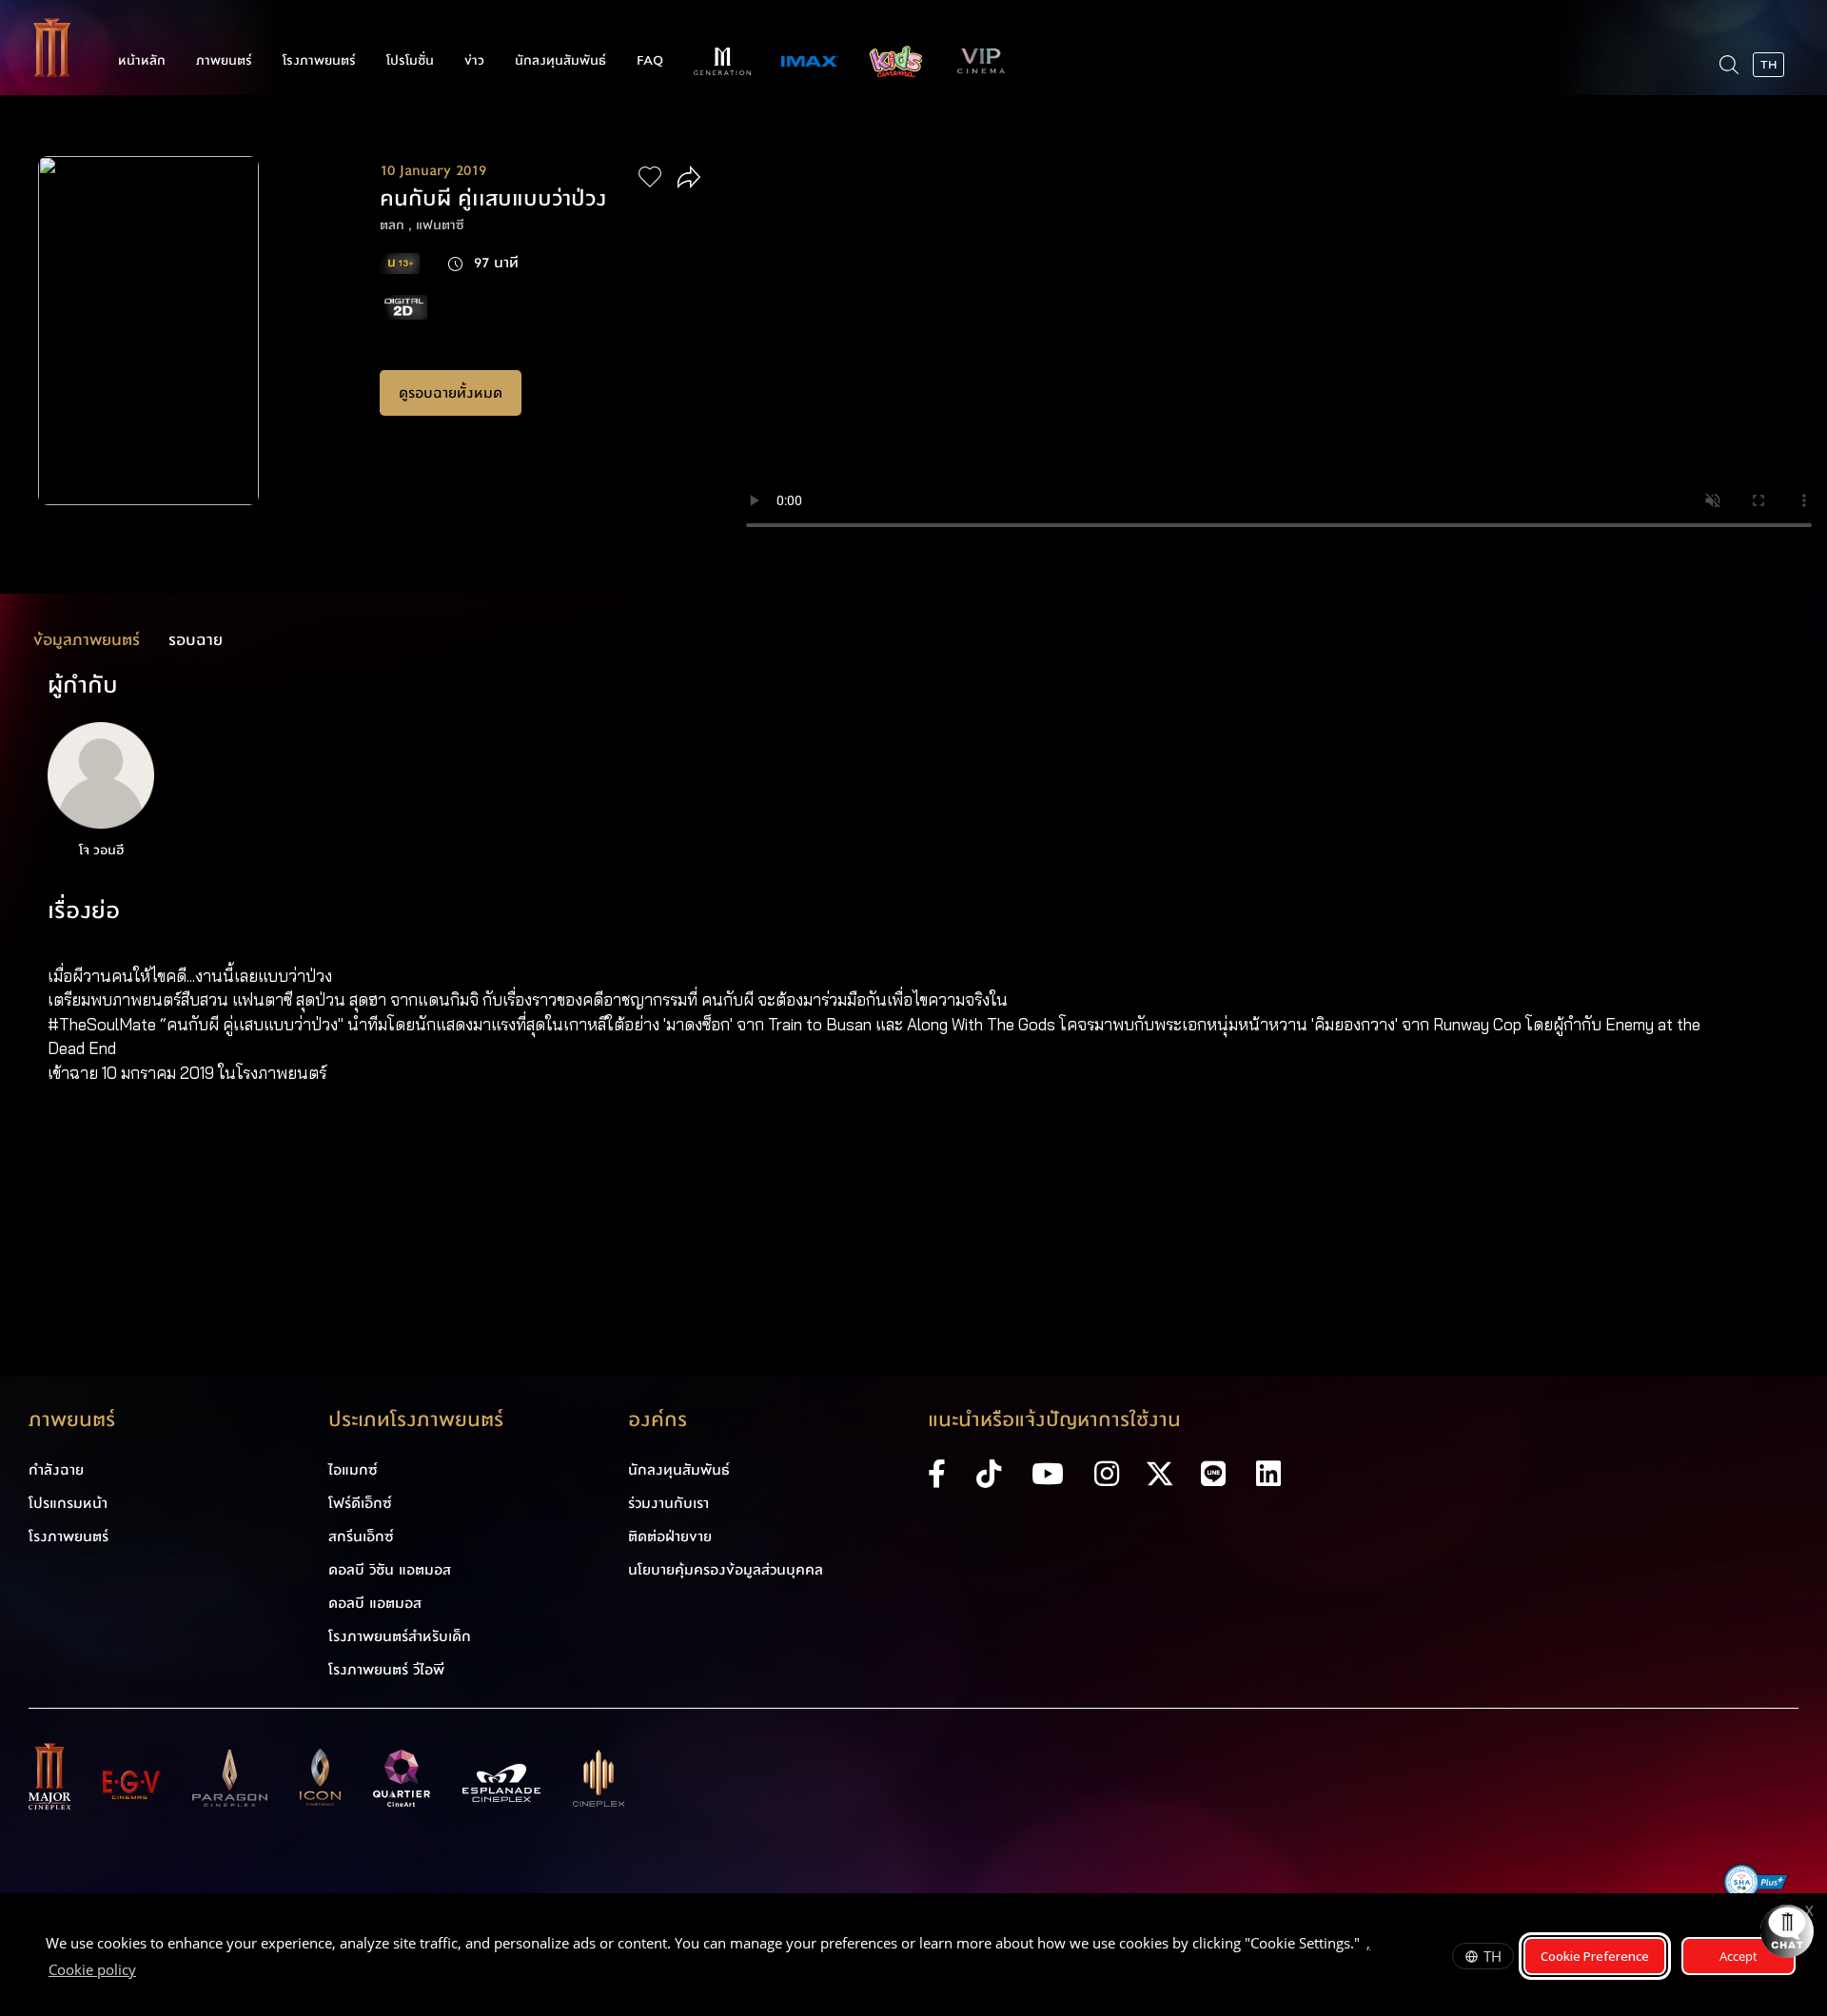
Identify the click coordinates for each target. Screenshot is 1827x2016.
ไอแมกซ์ (353, 1470)
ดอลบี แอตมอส (375, 1603)
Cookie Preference (1595, 1956)
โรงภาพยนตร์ (319, 61)
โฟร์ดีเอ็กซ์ (360, 1503)
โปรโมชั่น (410, 61)
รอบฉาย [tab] (196, 640)
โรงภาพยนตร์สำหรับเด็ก (400, 1636)
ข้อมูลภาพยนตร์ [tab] (87, 640)
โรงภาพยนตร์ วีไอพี (386, 1670)
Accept (1739, 1956)
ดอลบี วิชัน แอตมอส (390, 1570)
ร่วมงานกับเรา (668, 1503)
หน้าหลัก (142, 61)
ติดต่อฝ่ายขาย (670, 1536)
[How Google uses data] (146, 1972)
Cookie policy (92, 1969)
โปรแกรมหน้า (68, 1503)
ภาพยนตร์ (224, 61)
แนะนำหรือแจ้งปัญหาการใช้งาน (1054, 1420)
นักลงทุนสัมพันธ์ (560, 61)
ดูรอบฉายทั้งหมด (451, 393)
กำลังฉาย (56, 1470)
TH (1493, 1956)
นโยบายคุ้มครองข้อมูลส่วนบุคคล (726, 1570)
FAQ (650, 61)
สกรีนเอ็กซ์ (361, 1536)
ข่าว (474, 61)
